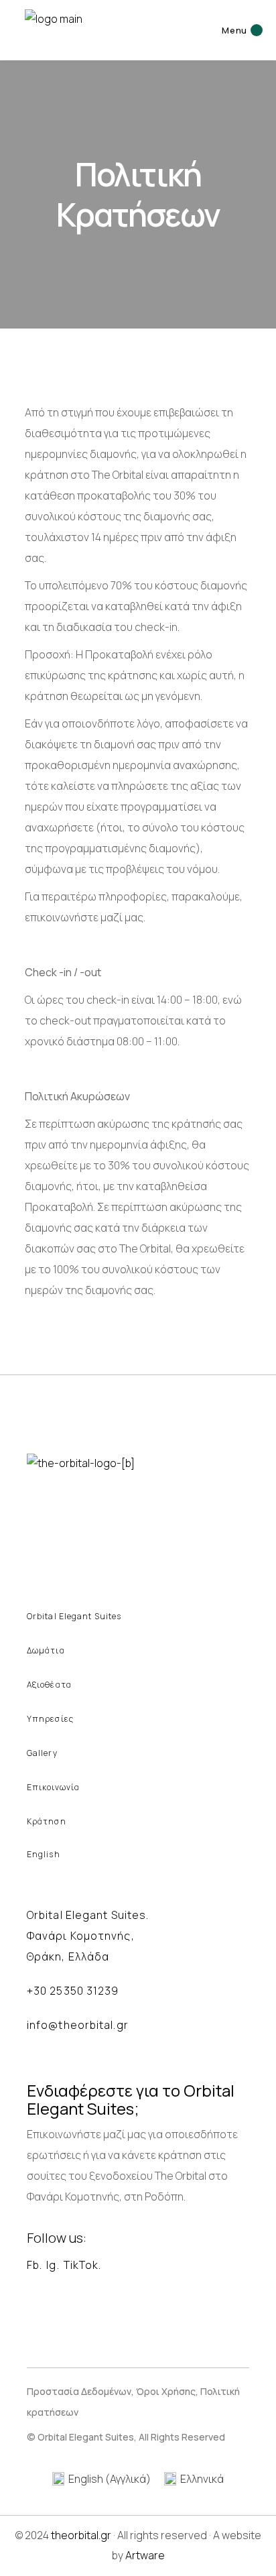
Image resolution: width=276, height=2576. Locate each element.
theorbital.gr (81, 2535)
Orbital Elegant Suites (74, 1616)
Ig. (53, 2265)
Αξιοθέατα (49, 1685)
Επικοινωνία (53, 1787)
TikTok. (83, 2265)
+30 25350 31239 (73, 1991)
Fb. (34, 2265)
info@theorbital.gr (78, 2025)
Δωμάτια (46, 1650)
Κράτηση (47, 1821)
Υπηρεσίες (50, 1719)
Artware (145, 2555)
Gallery (42, 1753)
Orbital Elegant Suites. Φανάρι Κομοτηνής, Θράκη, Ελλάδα (88, 1936)
